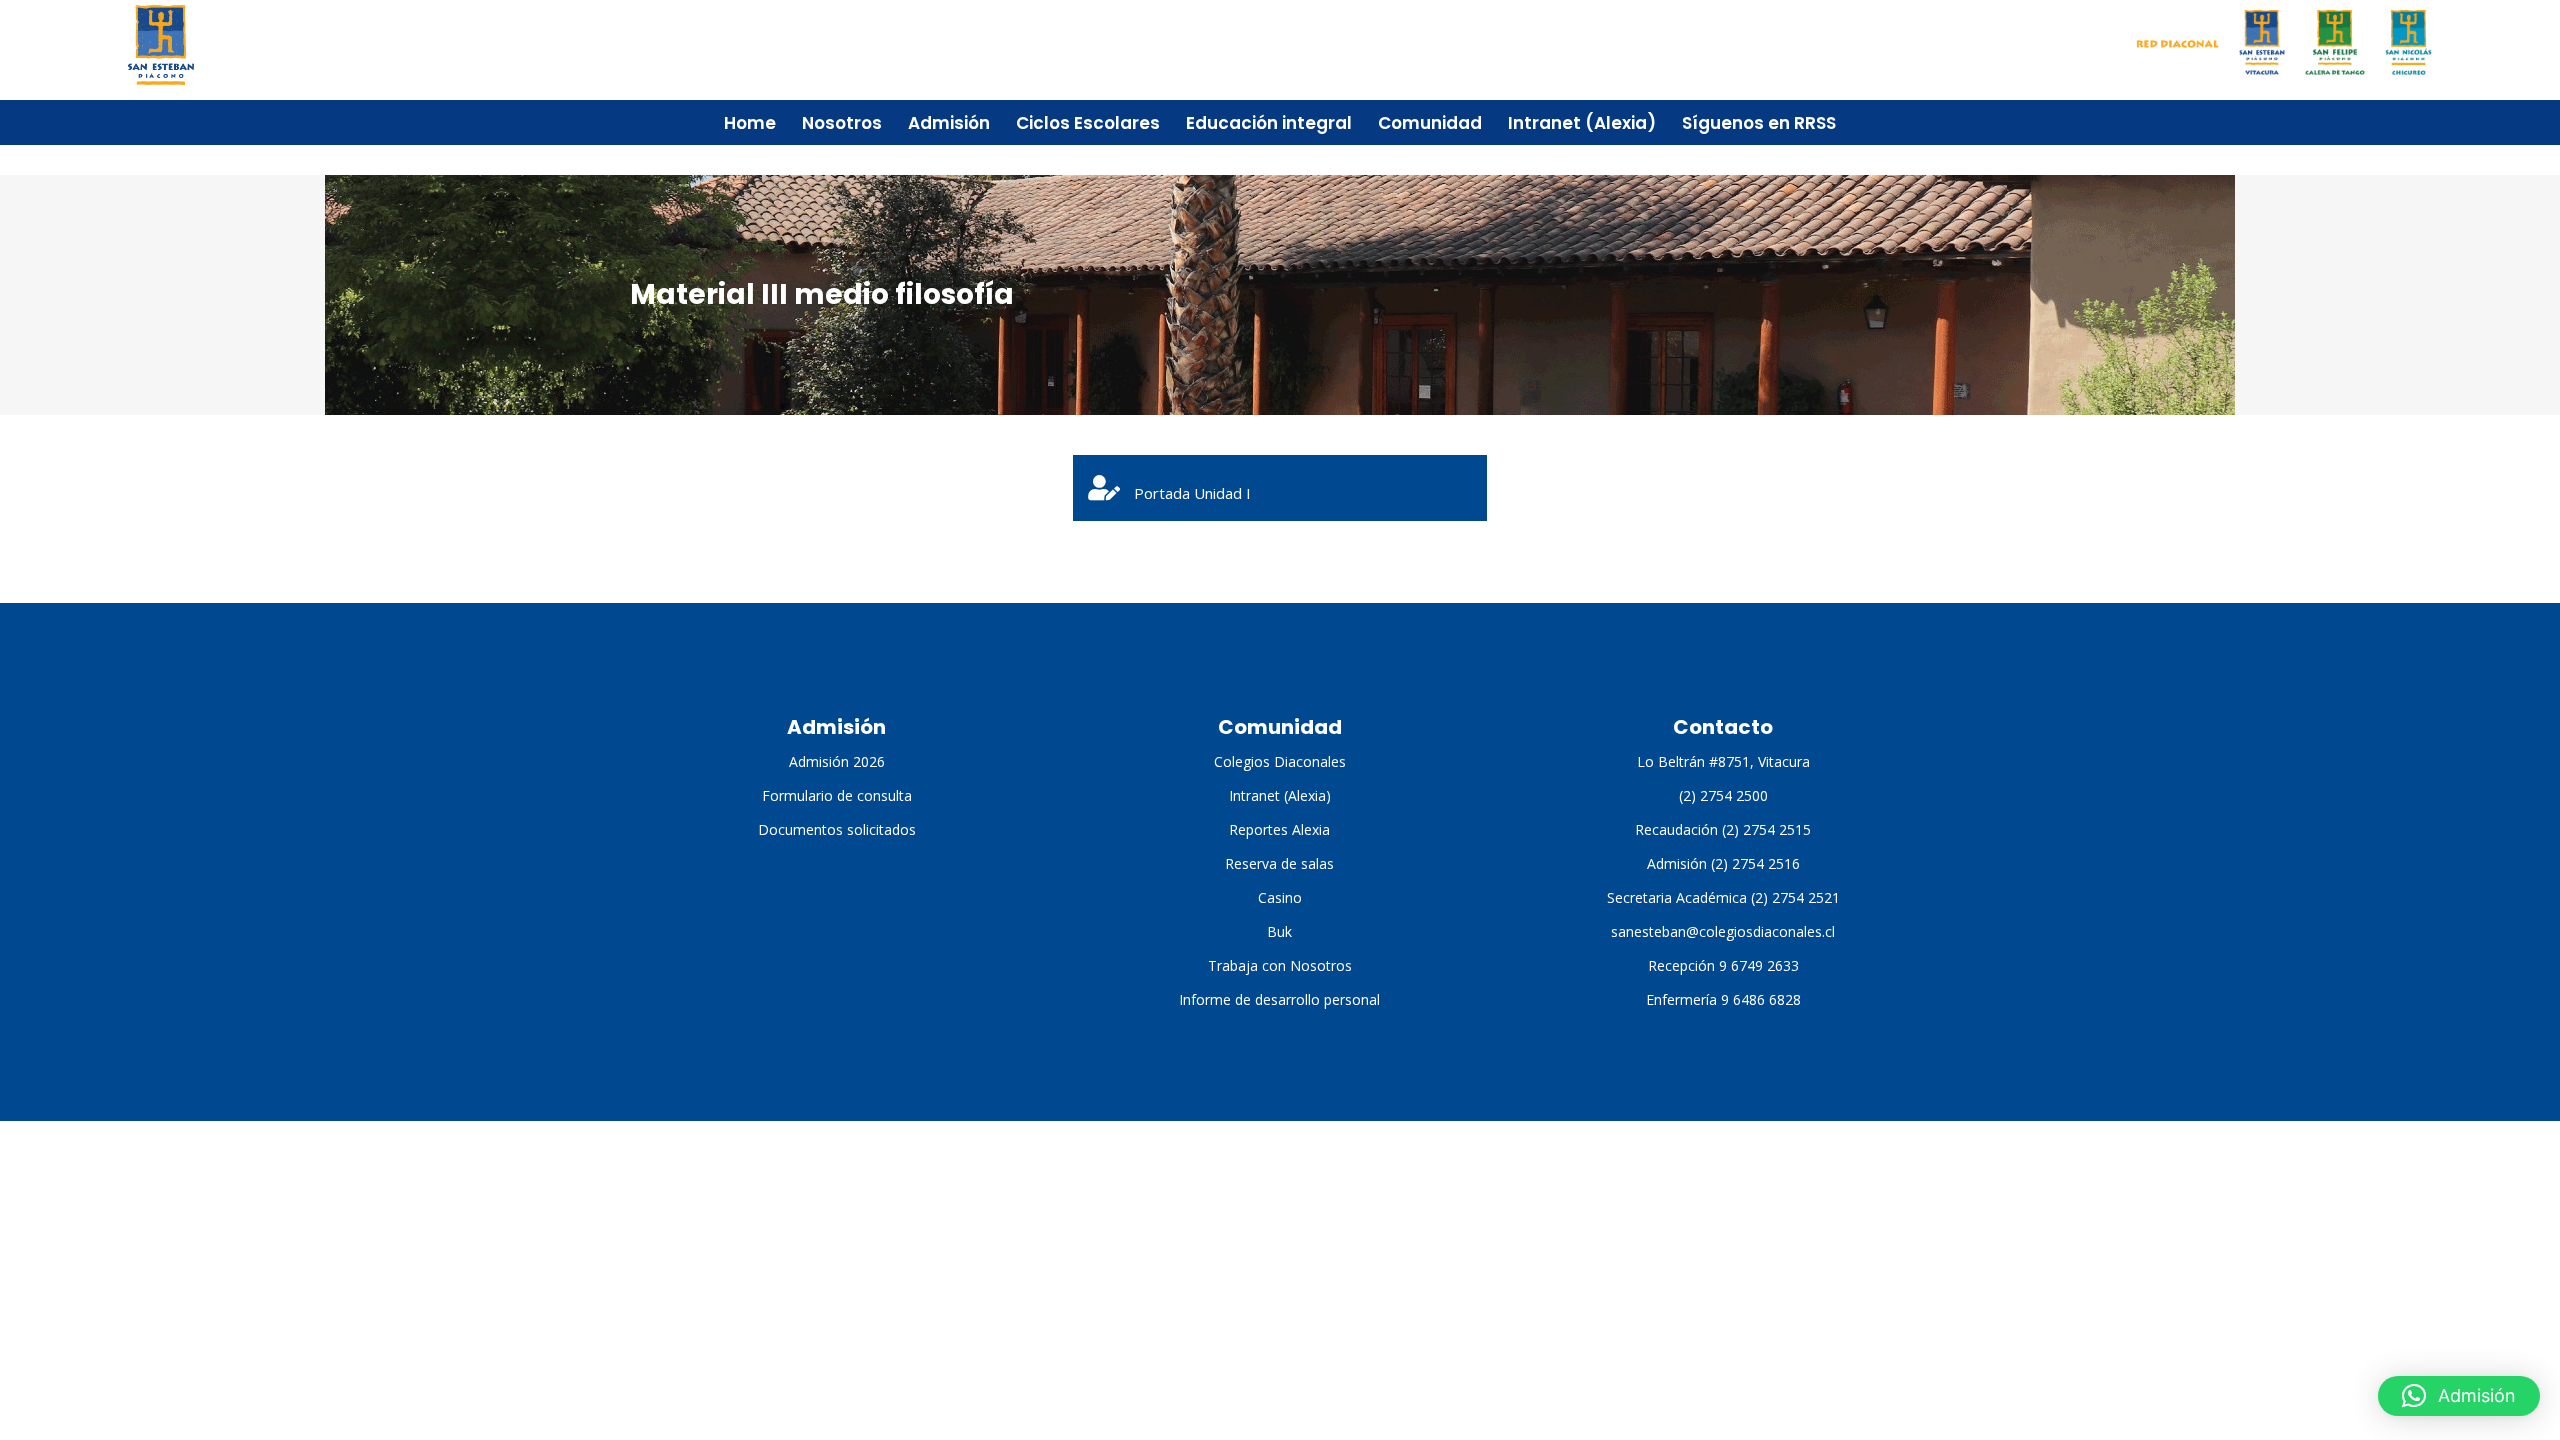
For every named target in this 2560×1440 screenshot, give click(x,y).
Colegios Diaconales (1280, 761)
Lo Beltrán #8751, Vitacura (1723, 761)
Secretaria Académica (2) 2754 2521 (1723, 897)
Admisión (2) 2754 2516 (1723, 863)
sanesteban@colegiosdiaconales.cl (1723, 931)
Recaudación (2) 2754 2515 (1723, 829)
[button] (2459, 1396)
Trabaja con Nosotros (1280, 965)
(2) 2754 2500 (1723, 795)
